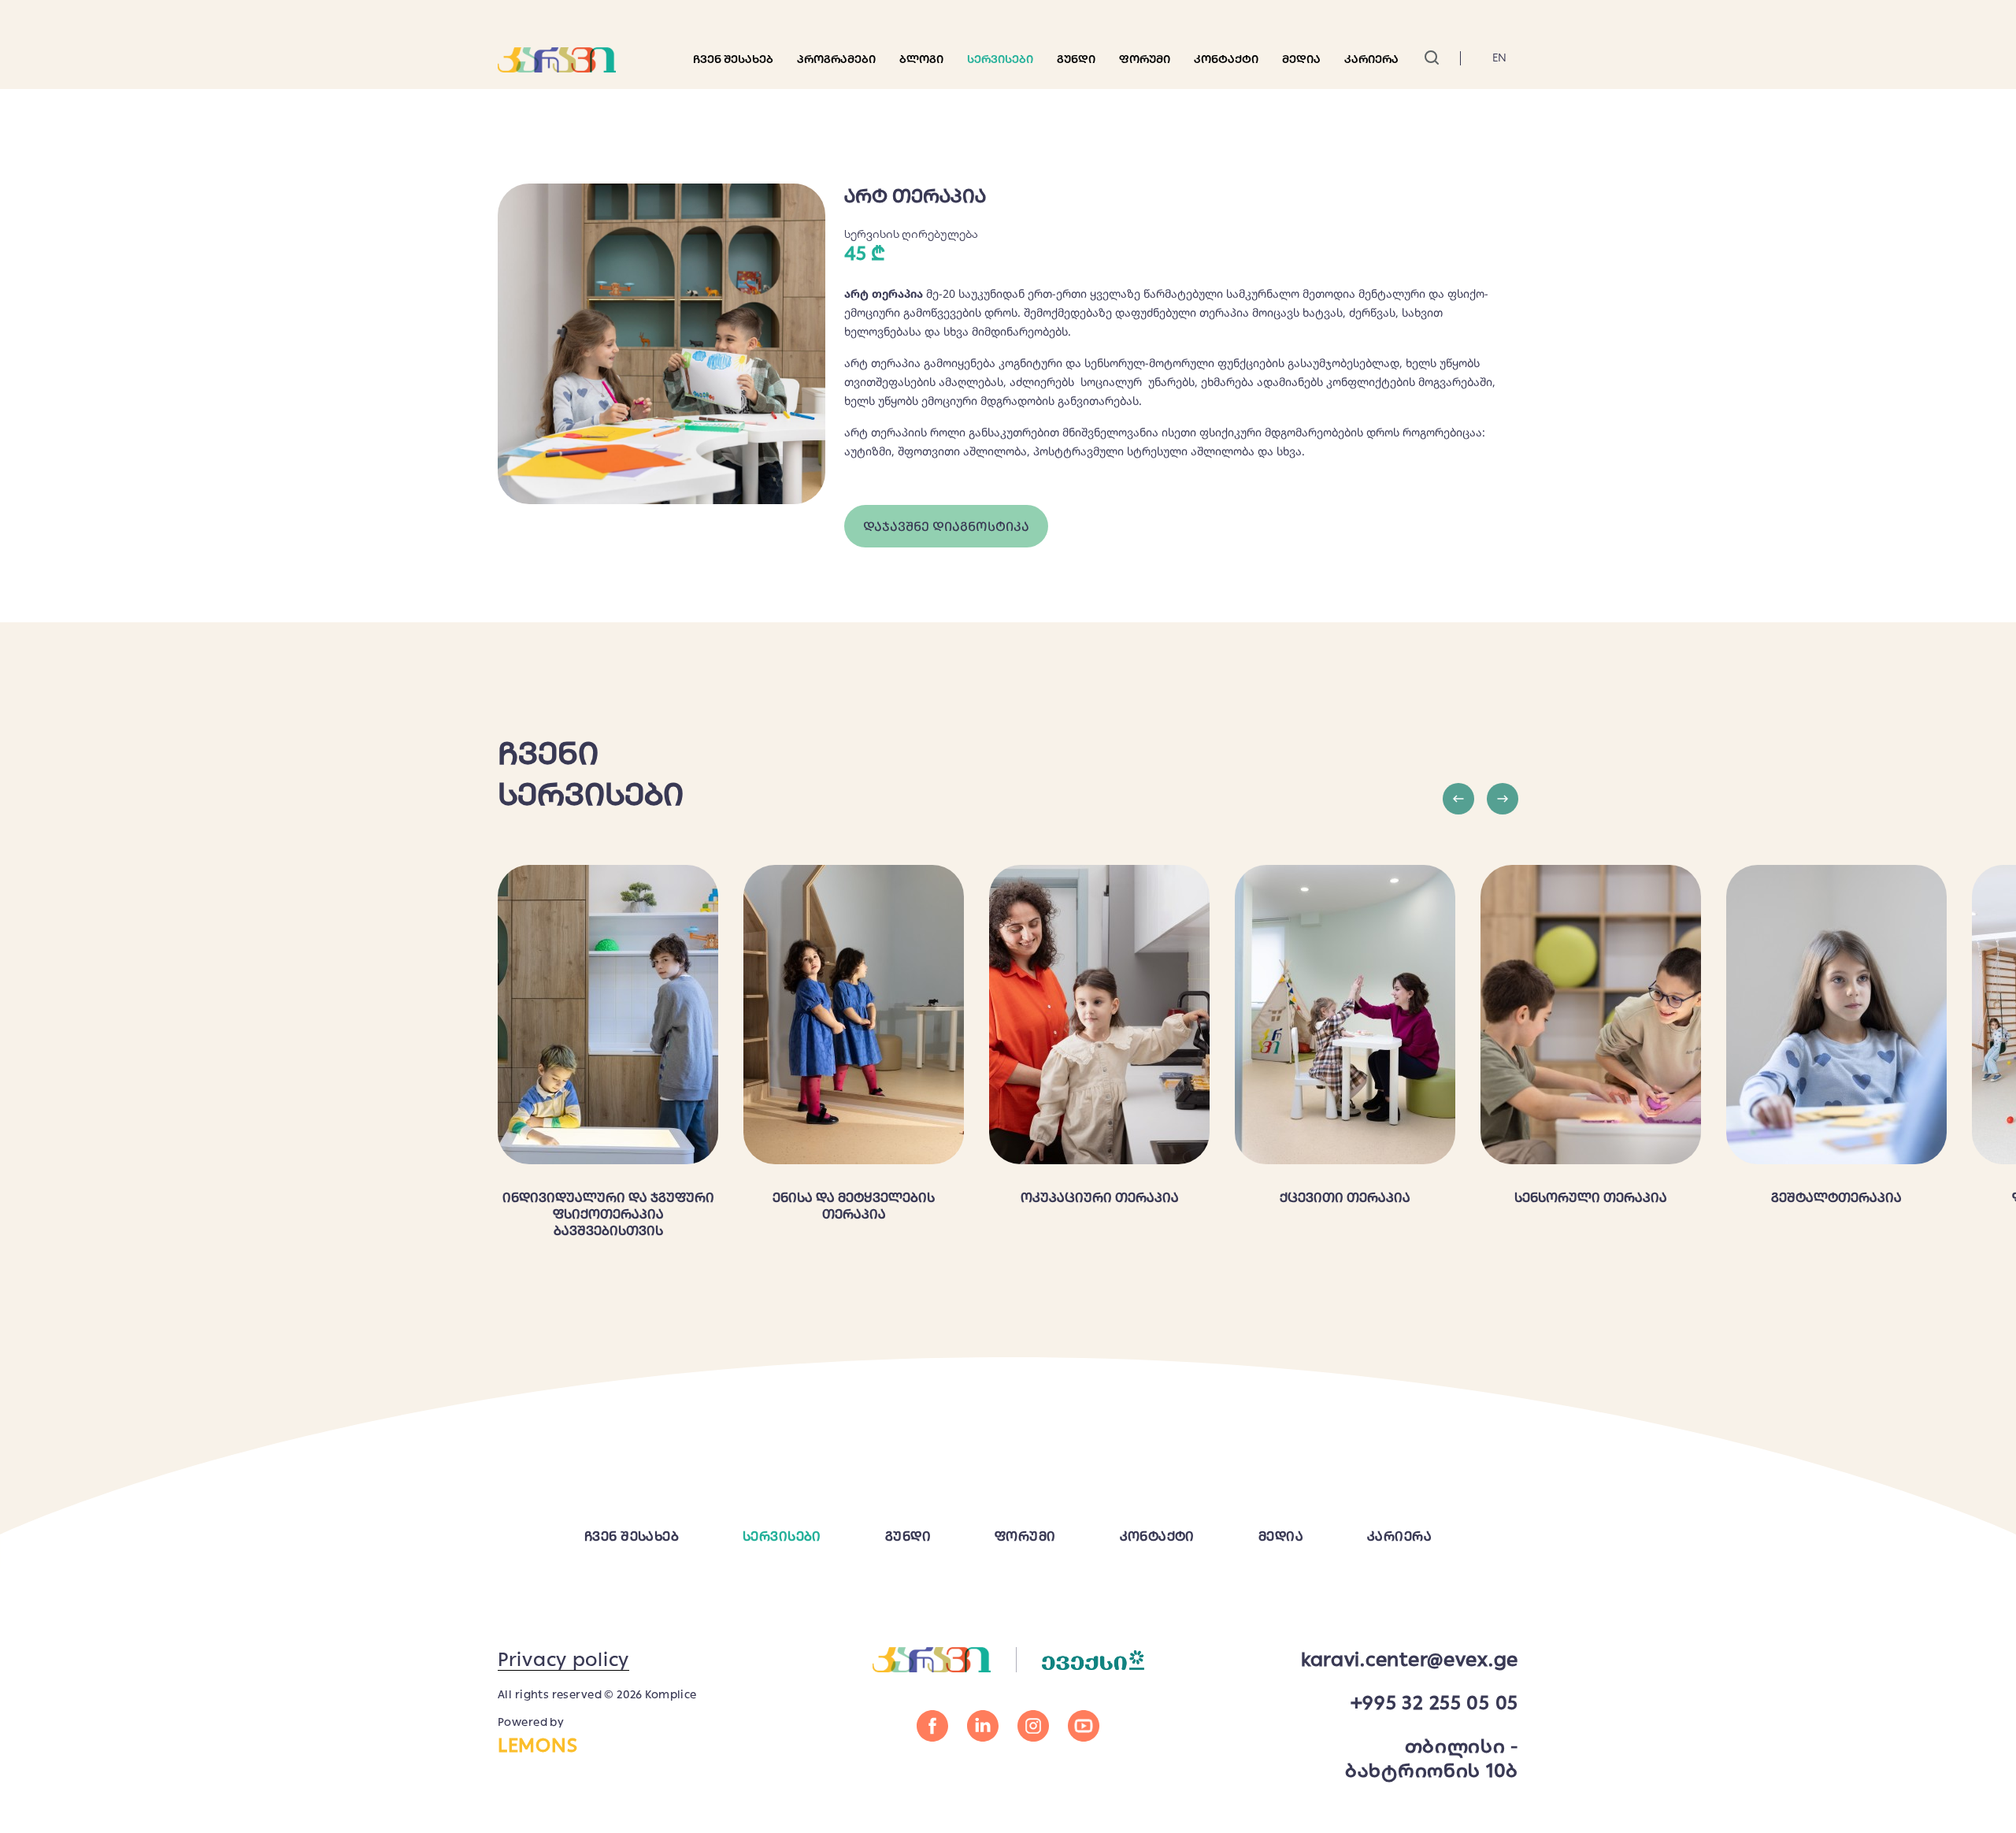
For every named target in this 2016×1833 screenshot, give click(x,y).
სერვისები (1000, 59)
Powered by (537, 1736)
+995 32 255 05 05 (1434, 1703)
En (1499, 58)
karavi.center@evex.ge (1410, 1659)
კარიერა (1371, 59)
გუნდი (1076, 59)
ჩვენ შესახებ (733, 59)
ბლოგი (921, 59)
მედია (1281, 1536)
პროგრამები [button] (836, 59)
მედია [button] (1301, 59)
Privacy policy (563, 1659)
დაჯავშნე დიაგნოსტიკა (946, 526)
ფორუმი (1145, 59)
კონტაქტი (1226, 59)
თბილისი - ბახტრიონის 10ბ (1432, 1758)
